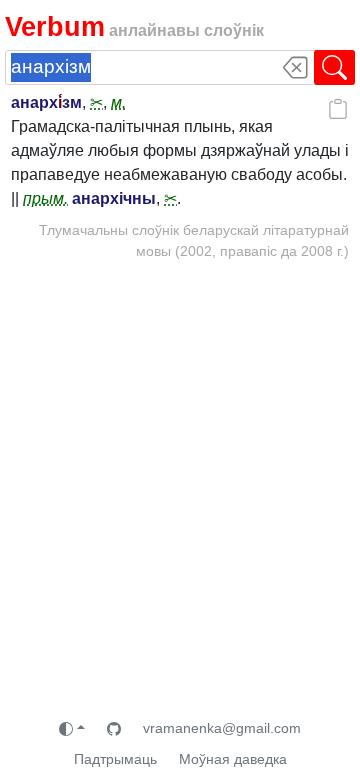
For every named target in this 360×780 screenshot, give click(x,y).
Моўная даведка (233, 759)
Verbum (55, 26)
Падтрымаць (115, 759)
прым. (45, 198)
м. (118, 102)
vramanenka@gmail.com (222, 728)
